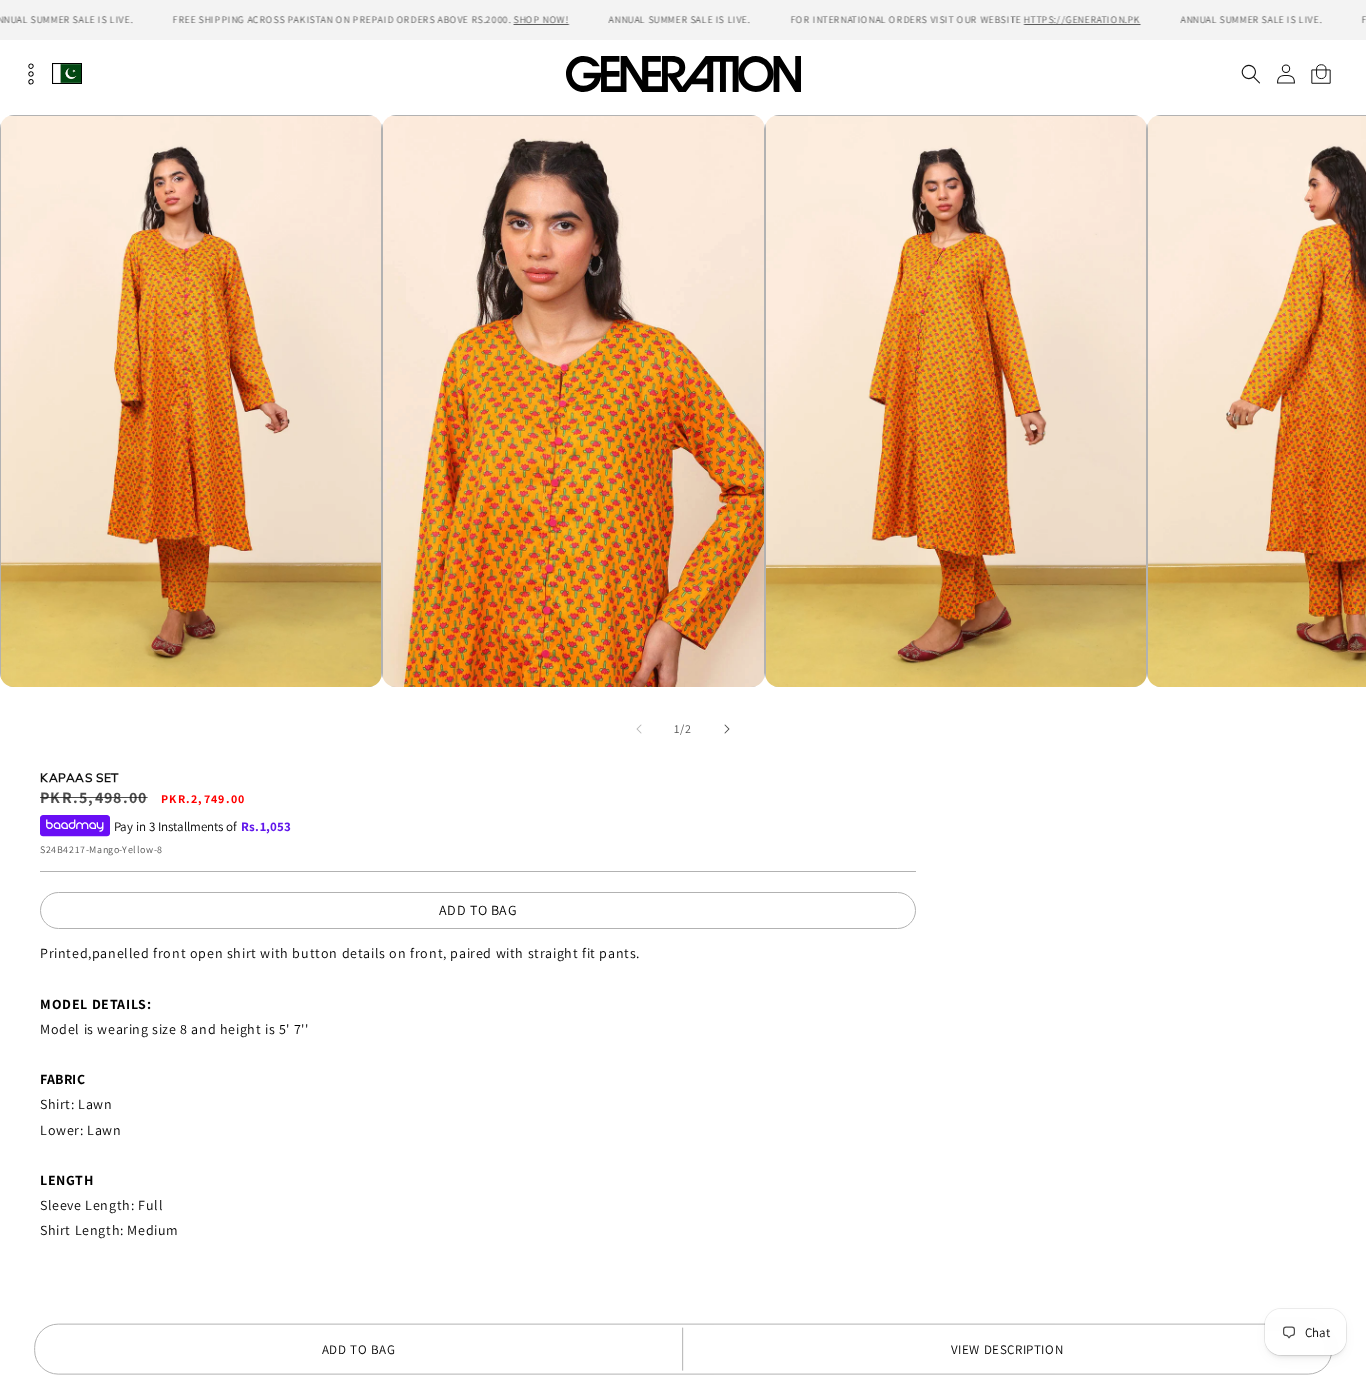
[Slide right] (727, 729)
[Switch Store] (67, 73)
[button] (1250, 74)
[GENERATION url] (683, 73)
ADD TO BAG (478, 910)
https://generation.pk (1082, 19)
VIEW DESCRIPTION (1007, 1349)
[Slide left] (639, 729)
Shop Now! (540, 19)
